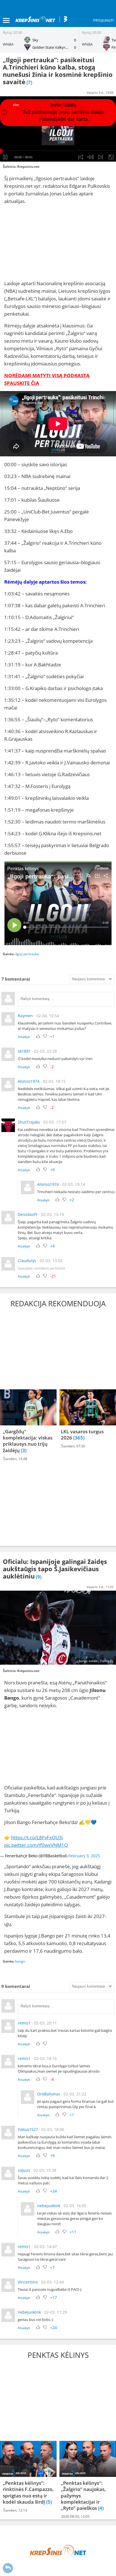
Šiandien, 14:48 (15, 1459)
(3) (24, 1450)
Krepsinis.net (28, 167)
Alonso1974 (29, 1081)
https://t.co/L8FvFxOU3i (37, 1837)
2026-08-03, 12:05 (75, 2516)
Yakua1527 (28, 2129)
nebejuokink (49, 2206)
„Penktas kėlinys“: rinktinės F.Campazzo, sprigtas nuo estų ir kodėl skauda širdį (28, 2492)
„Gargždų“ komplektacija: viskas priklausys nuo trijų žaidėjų (28, 1441)
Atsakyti (24, 1037)
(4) (101, 2508)
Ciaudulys (27, 1261)
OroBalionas (49, 2094)
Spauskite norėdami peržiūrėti (41, 1268)
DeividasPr (28, 1214)
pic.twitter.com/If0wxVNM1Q (36, 1845)
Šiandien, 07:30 (73, 1446)
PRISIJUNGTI (103, 20)
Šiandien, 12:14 (15, 2510)
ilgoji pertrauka (27, 954)
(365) (79, 1438)
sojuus (24, 2170)
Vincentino (28, 2282)
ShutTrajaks (29, 1122)
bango (20, 1961)
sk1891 (24, 1051)
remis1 (24, 2023)
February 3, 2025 (84, 1856)
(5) (49, 2502)
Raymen (25, 1016)
